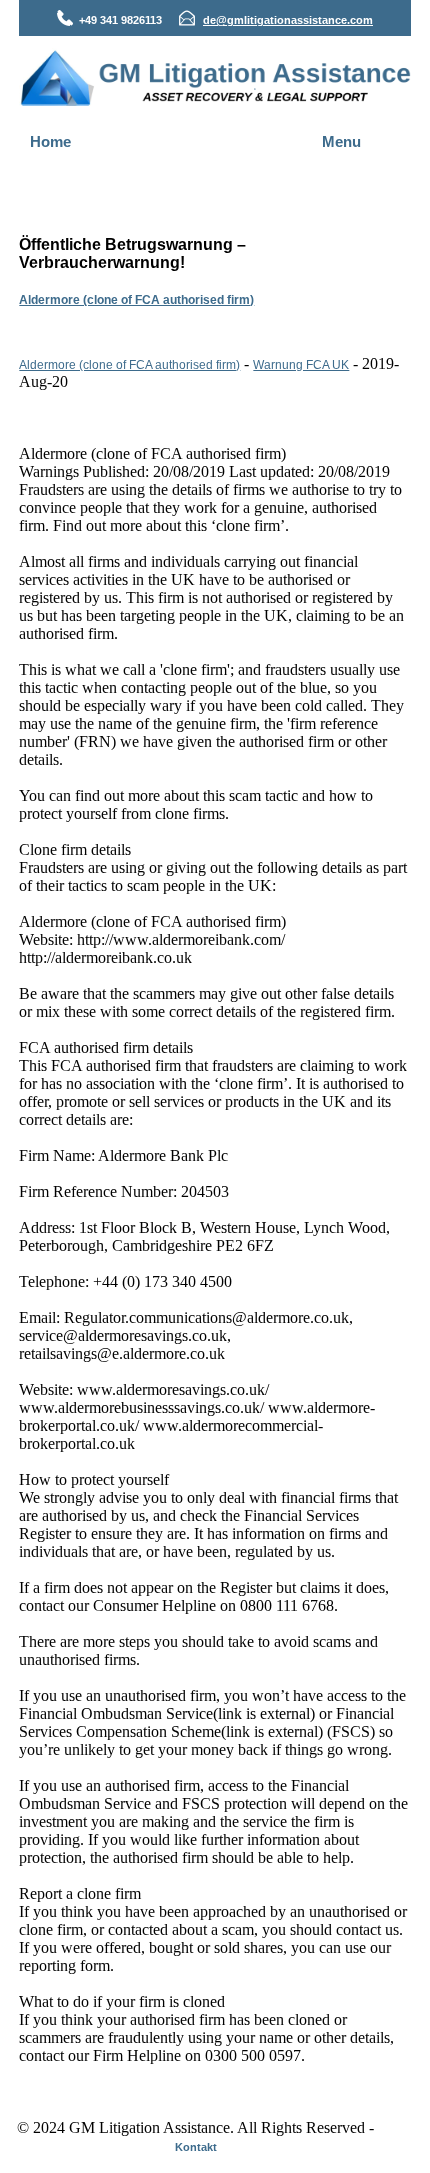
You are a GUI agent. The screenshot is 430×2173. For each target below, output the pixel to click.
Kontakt (196, 2147)
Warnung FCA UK (301, 365)
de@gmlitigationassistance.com (288, 20)
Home (50, 141)
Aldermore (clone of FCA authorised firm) (136, 300)
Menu (341, 141)
